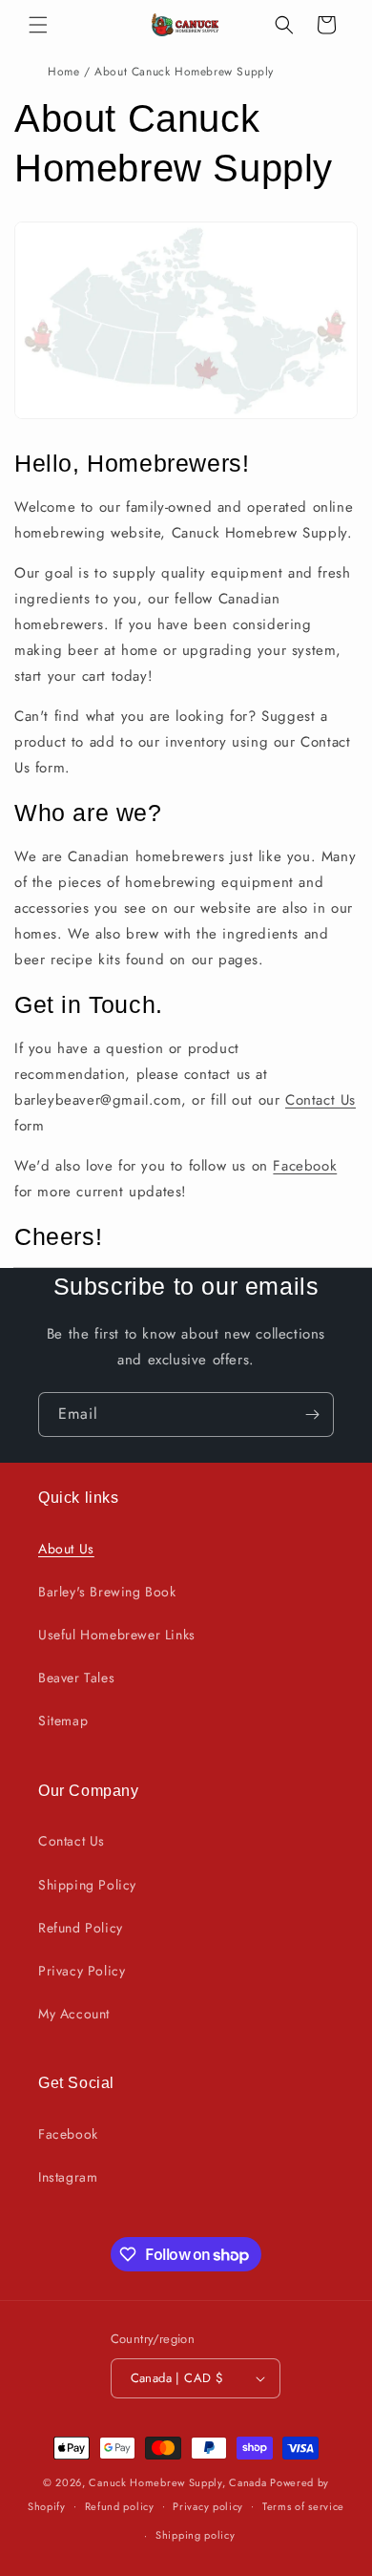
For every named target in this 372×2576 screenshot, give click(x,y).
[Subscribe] (312, 1415)
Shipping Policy (87, 1885)
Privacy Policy (82, 1971)
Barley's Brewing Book (107, 1592)
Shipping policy (196, 2535)
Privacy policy (208, 2506)
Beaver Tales (76, 1678)
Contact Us (320, 1100)
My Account (74, 2014)
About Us (66, 1549)
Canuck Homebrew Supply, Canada (177, 2482)
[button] (38, 25)
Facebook (305, 1166)
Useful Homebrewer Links (117, 1635)
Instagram (68, 2177)
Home (63, 72)
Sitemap (63, 1721)
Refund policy (120, 2506)
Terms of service (303, 2506)
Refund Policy (81, 1928)
